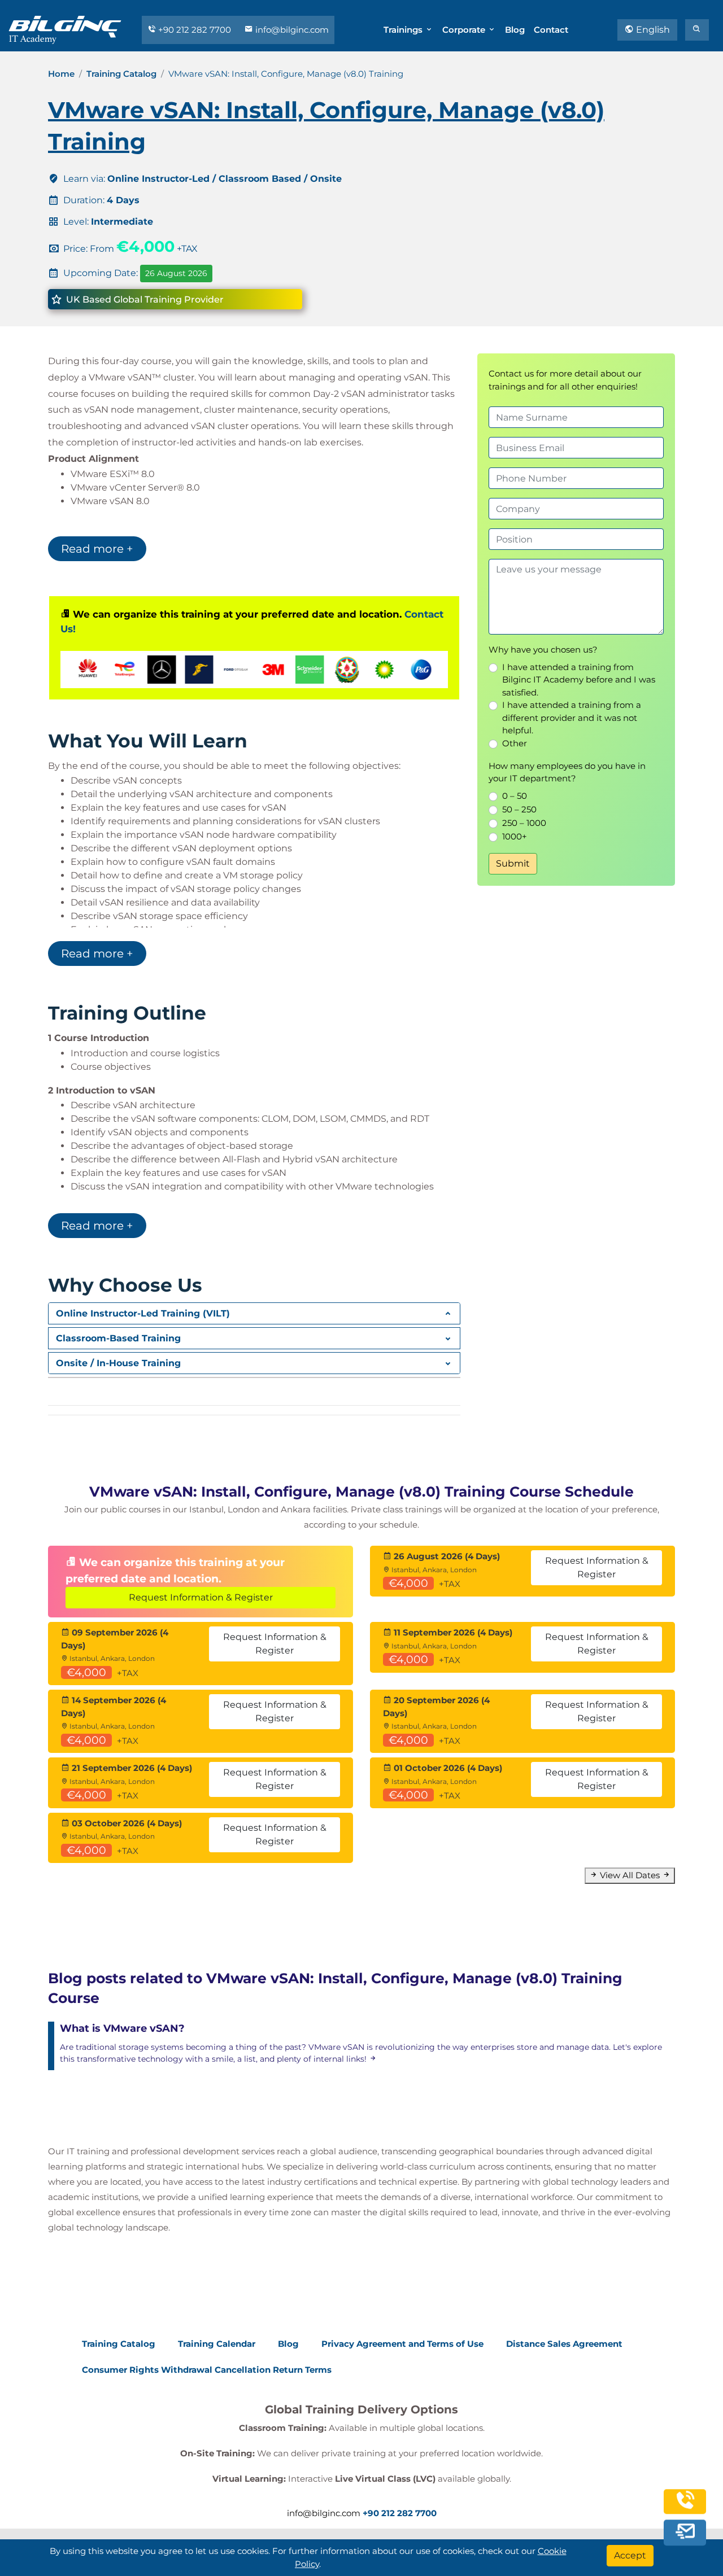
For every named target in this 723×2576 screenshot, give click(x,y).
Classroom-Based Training (118, 1338)
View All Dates (630, 1875)
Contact (551, 30)
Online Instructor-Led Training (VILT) (143, 1313)
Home (61, 74)
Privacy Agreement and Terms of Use (402, 2344)
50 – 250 (519, 809)
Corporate (465, 30)
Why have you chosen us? (543, 650)
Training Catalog (121, 74)
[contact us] (685, 2534)
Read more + (97, 549)
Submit (513, 863)
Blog (515, 30)
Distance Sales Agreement (564, 2344)
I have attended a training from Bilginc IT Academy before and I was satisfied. (579, 680)
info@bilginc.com (291, 30)
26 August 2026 (176, 273)
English (652, 30)
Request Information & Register (201, 1597)
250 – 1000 (524, 823)
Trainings (404, 30)
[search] (697, 30)
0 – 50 (515, 796)
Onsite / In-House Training (118, 1363)
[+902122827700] (685, 2508)
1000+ (515, 836)
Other (515, 743)
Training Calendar (217, 2344)
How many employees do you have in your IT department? (567, 772)
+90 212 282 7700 (195, 30)
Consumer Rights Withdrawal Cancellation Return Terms (207, 2370)
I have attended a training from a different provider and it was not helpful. (572, 718)
